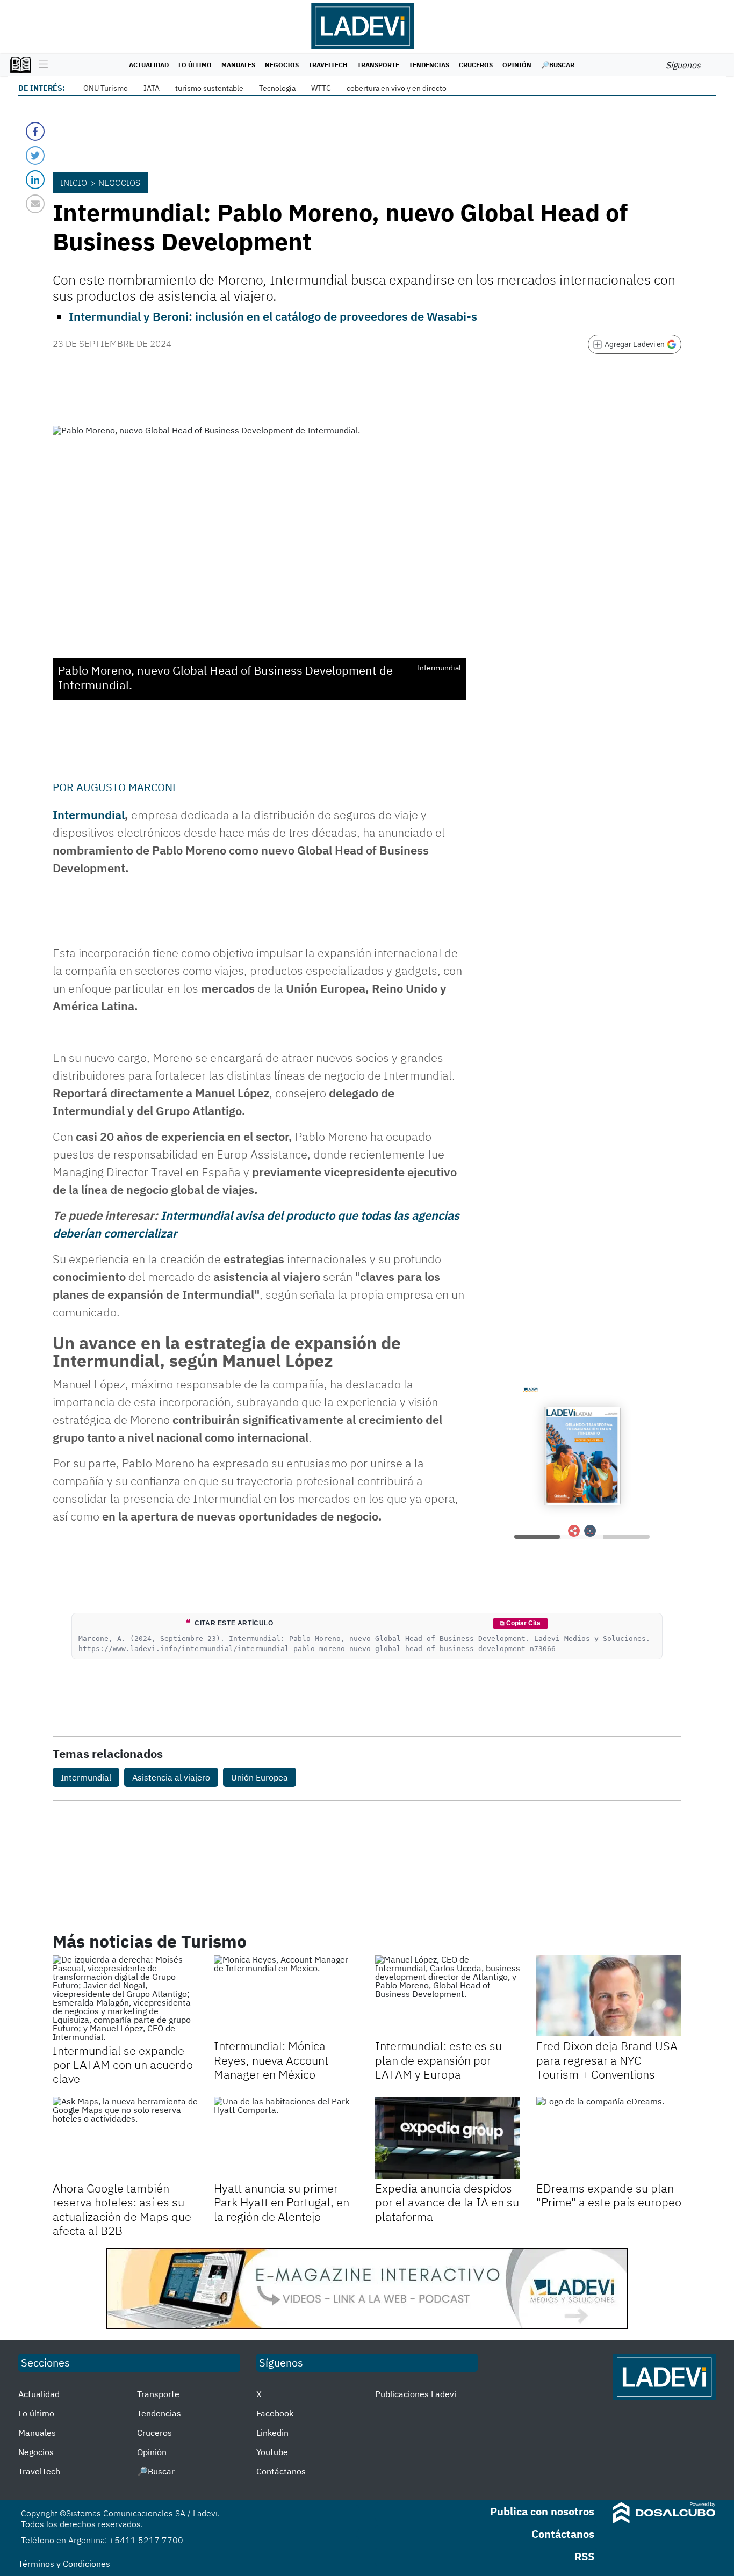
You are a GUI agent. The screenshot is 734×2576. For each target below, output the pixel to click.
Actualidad (149, 65)
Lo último (195, 65)
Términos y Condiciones (64, 2564)
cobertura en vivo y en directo (397, 88)
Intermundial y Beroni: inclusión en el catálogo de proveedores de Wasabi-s (273, 316)
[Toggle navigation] (41, 65)
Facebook (275, 2413)
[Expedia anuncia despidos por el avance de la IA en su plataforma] (448, 2138)
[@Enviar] (35, 204)
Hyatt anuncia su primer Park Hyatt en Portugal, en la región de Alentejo (282, 2202)
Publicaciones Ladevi (416, 2394)
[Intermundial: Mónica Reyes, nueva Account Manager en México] (286, 1996)
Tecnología (277, 88)
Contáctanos (281, 2471)
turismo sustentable (209, 88)
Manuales (238, 65)
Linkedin (272, 2433)
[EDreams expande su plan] (609, 2138)
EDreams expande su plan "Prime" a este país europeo (609, 2195)
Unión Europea (260, 1777)
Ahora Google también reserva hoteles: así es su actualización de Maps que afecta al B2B (122, 2209)
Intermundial (89, 815)
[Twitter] (35, 155)
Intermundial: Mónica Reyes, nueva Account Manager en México (271, 2060)
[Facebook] (35, 131)
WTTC (321, 88)
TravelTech (328, 65)
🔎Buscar (558, 65)
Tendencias (429, 65)
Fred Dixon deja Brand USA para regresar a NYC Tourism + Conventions (607, 2060)
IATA (152, 88)
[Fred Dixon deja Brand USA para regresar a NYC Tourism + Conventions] (609, 1996)
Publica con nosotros (542, 2511)
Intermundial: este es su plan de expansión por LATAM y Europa (438, 2060)
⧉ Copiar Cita (520, 1623)
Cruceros (476, 65)
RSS (584, 2556)
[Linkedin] (35, 180)
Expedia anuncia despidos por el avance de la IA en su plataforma (447, 2202)
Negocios (282, 65)
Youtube (272, 2452)
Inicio (74, 183)
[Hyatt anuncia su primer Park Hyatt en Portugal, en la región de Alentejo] (286, 2138)
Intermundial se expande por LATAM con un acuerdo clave (123, 2065)
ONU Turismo (106, 88)
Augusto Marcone (128, 787)
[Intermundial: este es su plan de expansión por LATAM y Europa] (448, 1996)
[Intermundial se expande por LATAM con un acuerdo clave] (125, 1998)
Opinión (517, 65)
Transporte (378, 65)
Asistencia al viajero (171, 1777)
